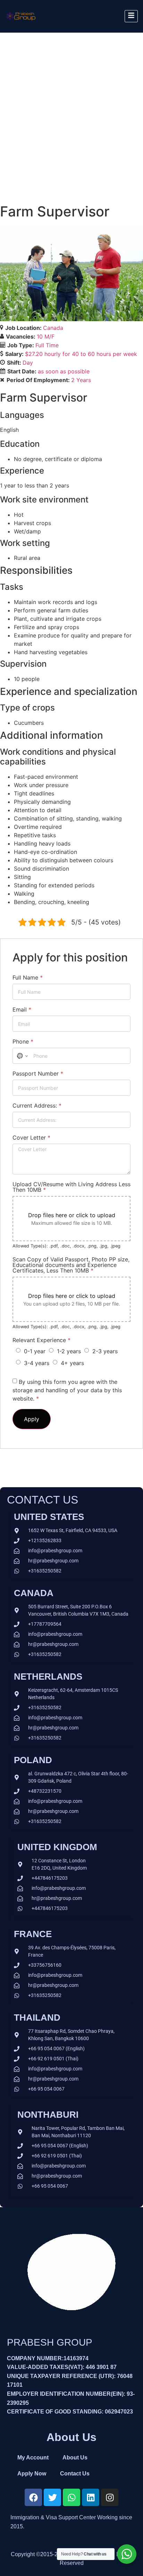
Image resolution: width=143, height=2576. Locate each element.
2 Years (81, 380)
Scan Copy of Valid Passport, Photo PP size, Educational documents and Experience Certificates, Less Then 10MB (71, 1265)
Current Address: (37, 1105)
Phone (23, 1041)
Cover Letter (31, 1138)
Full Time (47, 345)
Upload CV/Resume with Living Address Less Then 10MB (71, 1187)
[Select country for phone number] (22, 1056)
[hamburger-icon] (131, 16)
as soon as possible (64, 371)
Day (28, 363)
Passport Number (38, 1073)
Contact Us (75, 2474)
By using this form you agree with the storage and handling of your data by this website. (67, 1390)
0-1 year (35, 1351)
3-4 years (37, 1363)
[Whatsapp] (71, 2497)
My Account (33, 2458)
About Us (75, 2458)
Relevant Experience (41, 1340)
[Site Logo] (21, 23)
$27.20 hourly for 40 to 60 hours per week (81, 354)
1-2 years (69, 1351)
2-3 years (105, 1351)
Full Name (28, 977)
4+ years (72, 1363)
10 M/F (46, 336)
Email (22, 1009)
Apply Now (32, 2474)
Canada (53, 328)
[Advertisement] (71, 108)
